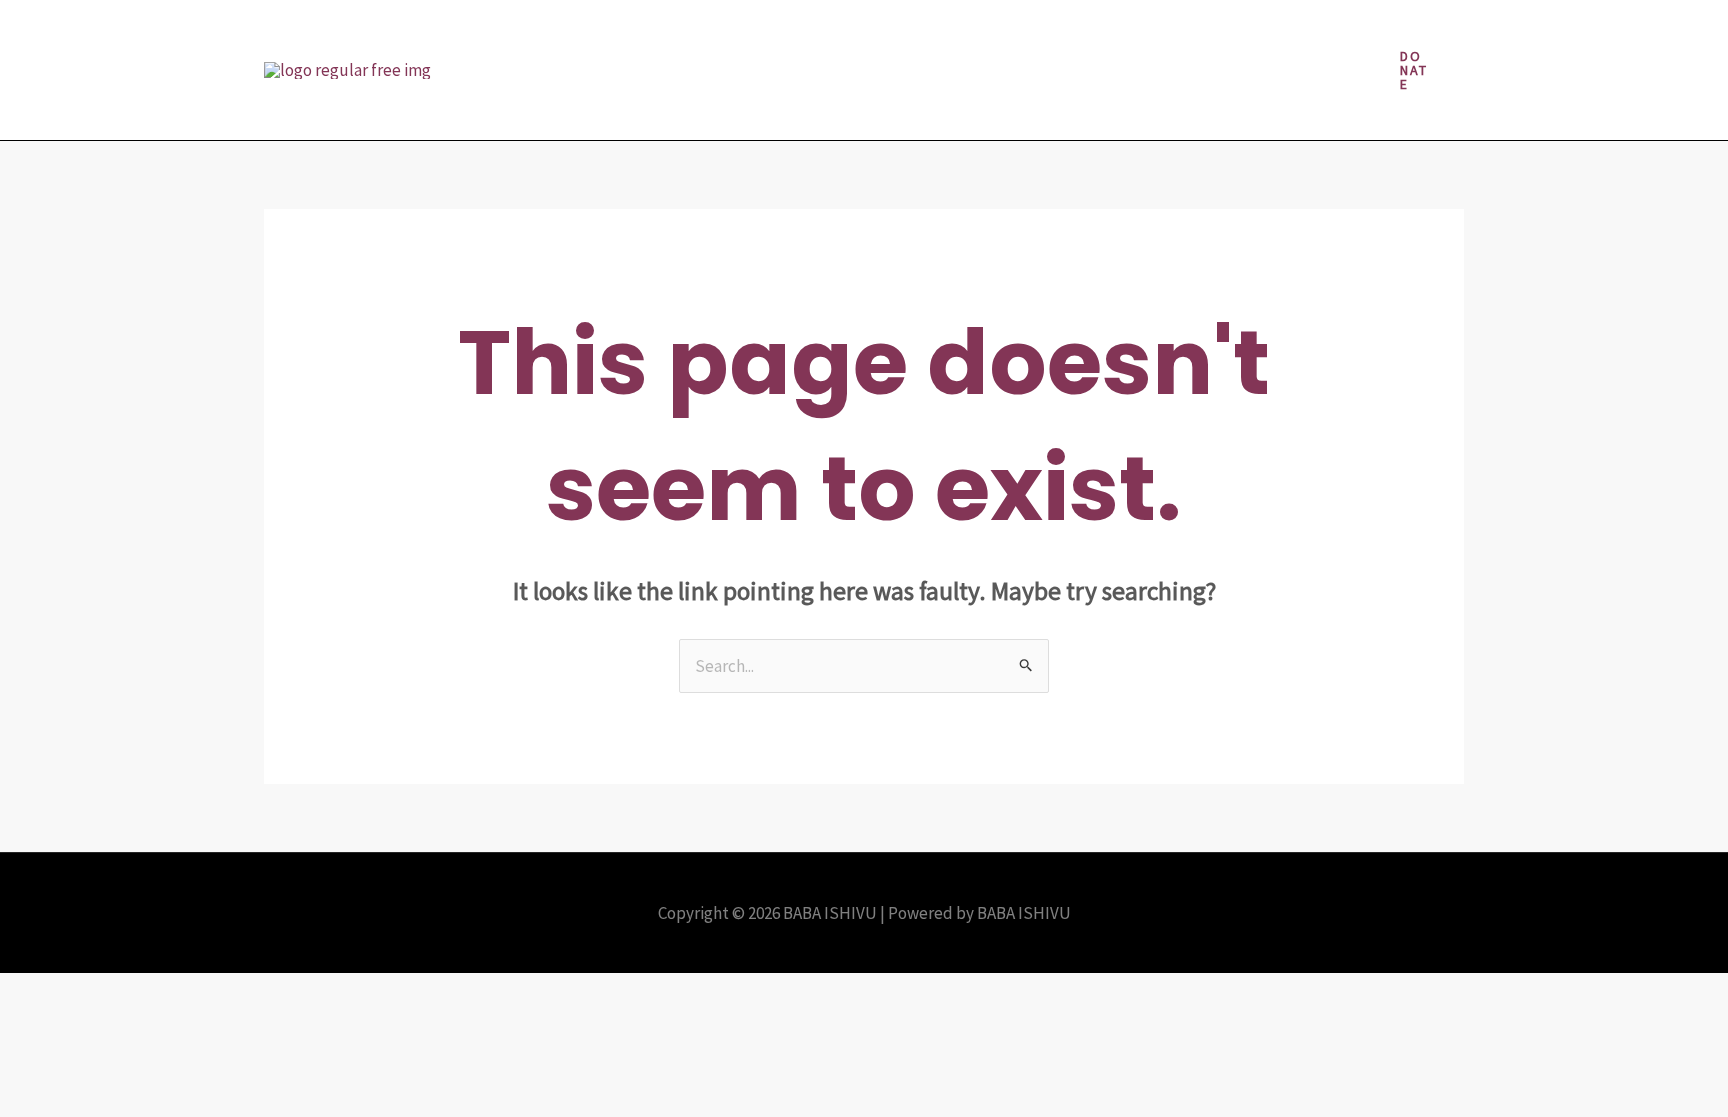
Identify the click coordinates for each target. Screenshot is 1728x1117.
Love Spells (1041, 35)
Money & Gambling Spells (1208, 35)
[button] (1414, 70)
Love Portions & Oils (895, 35)
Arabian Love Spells (555, 35)
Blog (675, 35)
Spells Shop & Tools (556, 105)
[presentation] (780, 35)
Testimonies (706, 105)
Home (748, 35)
